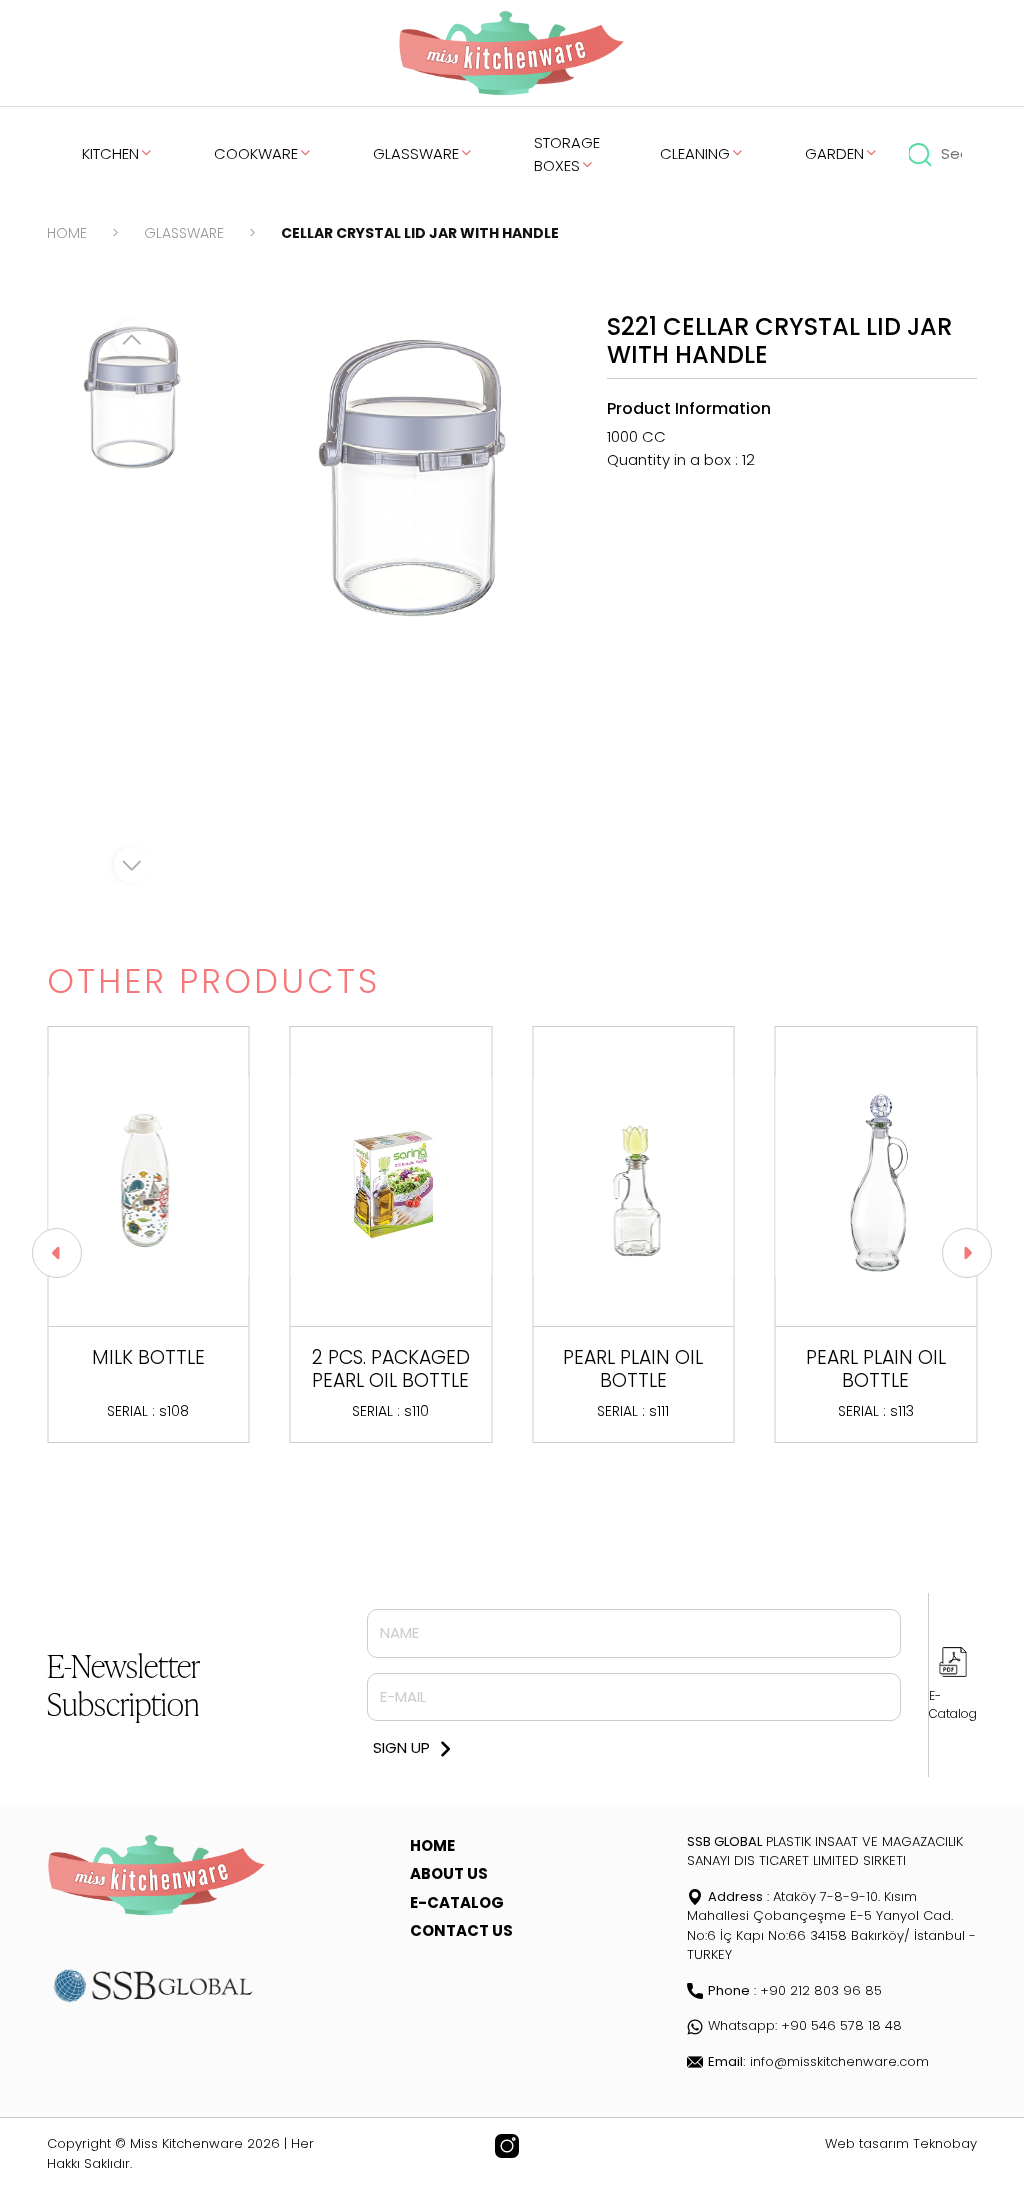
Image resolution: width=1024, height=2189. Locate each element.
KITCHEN (110, 153)
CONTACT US (461, 1930)
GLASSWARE (416, 153)
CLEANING (695, 153)
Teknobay (945, 2143)
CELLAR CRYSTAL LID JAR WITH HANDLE (420, 233)
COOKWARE (256, 153)
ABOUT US (449, 1873)
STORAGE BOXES (567, 154)
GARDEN (834, 153)
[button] (57, 1253)
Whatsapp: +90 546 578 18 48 (805, 2025)
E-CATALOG (457, 1902)
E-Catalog (953, 1704)
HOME (67, 233)
